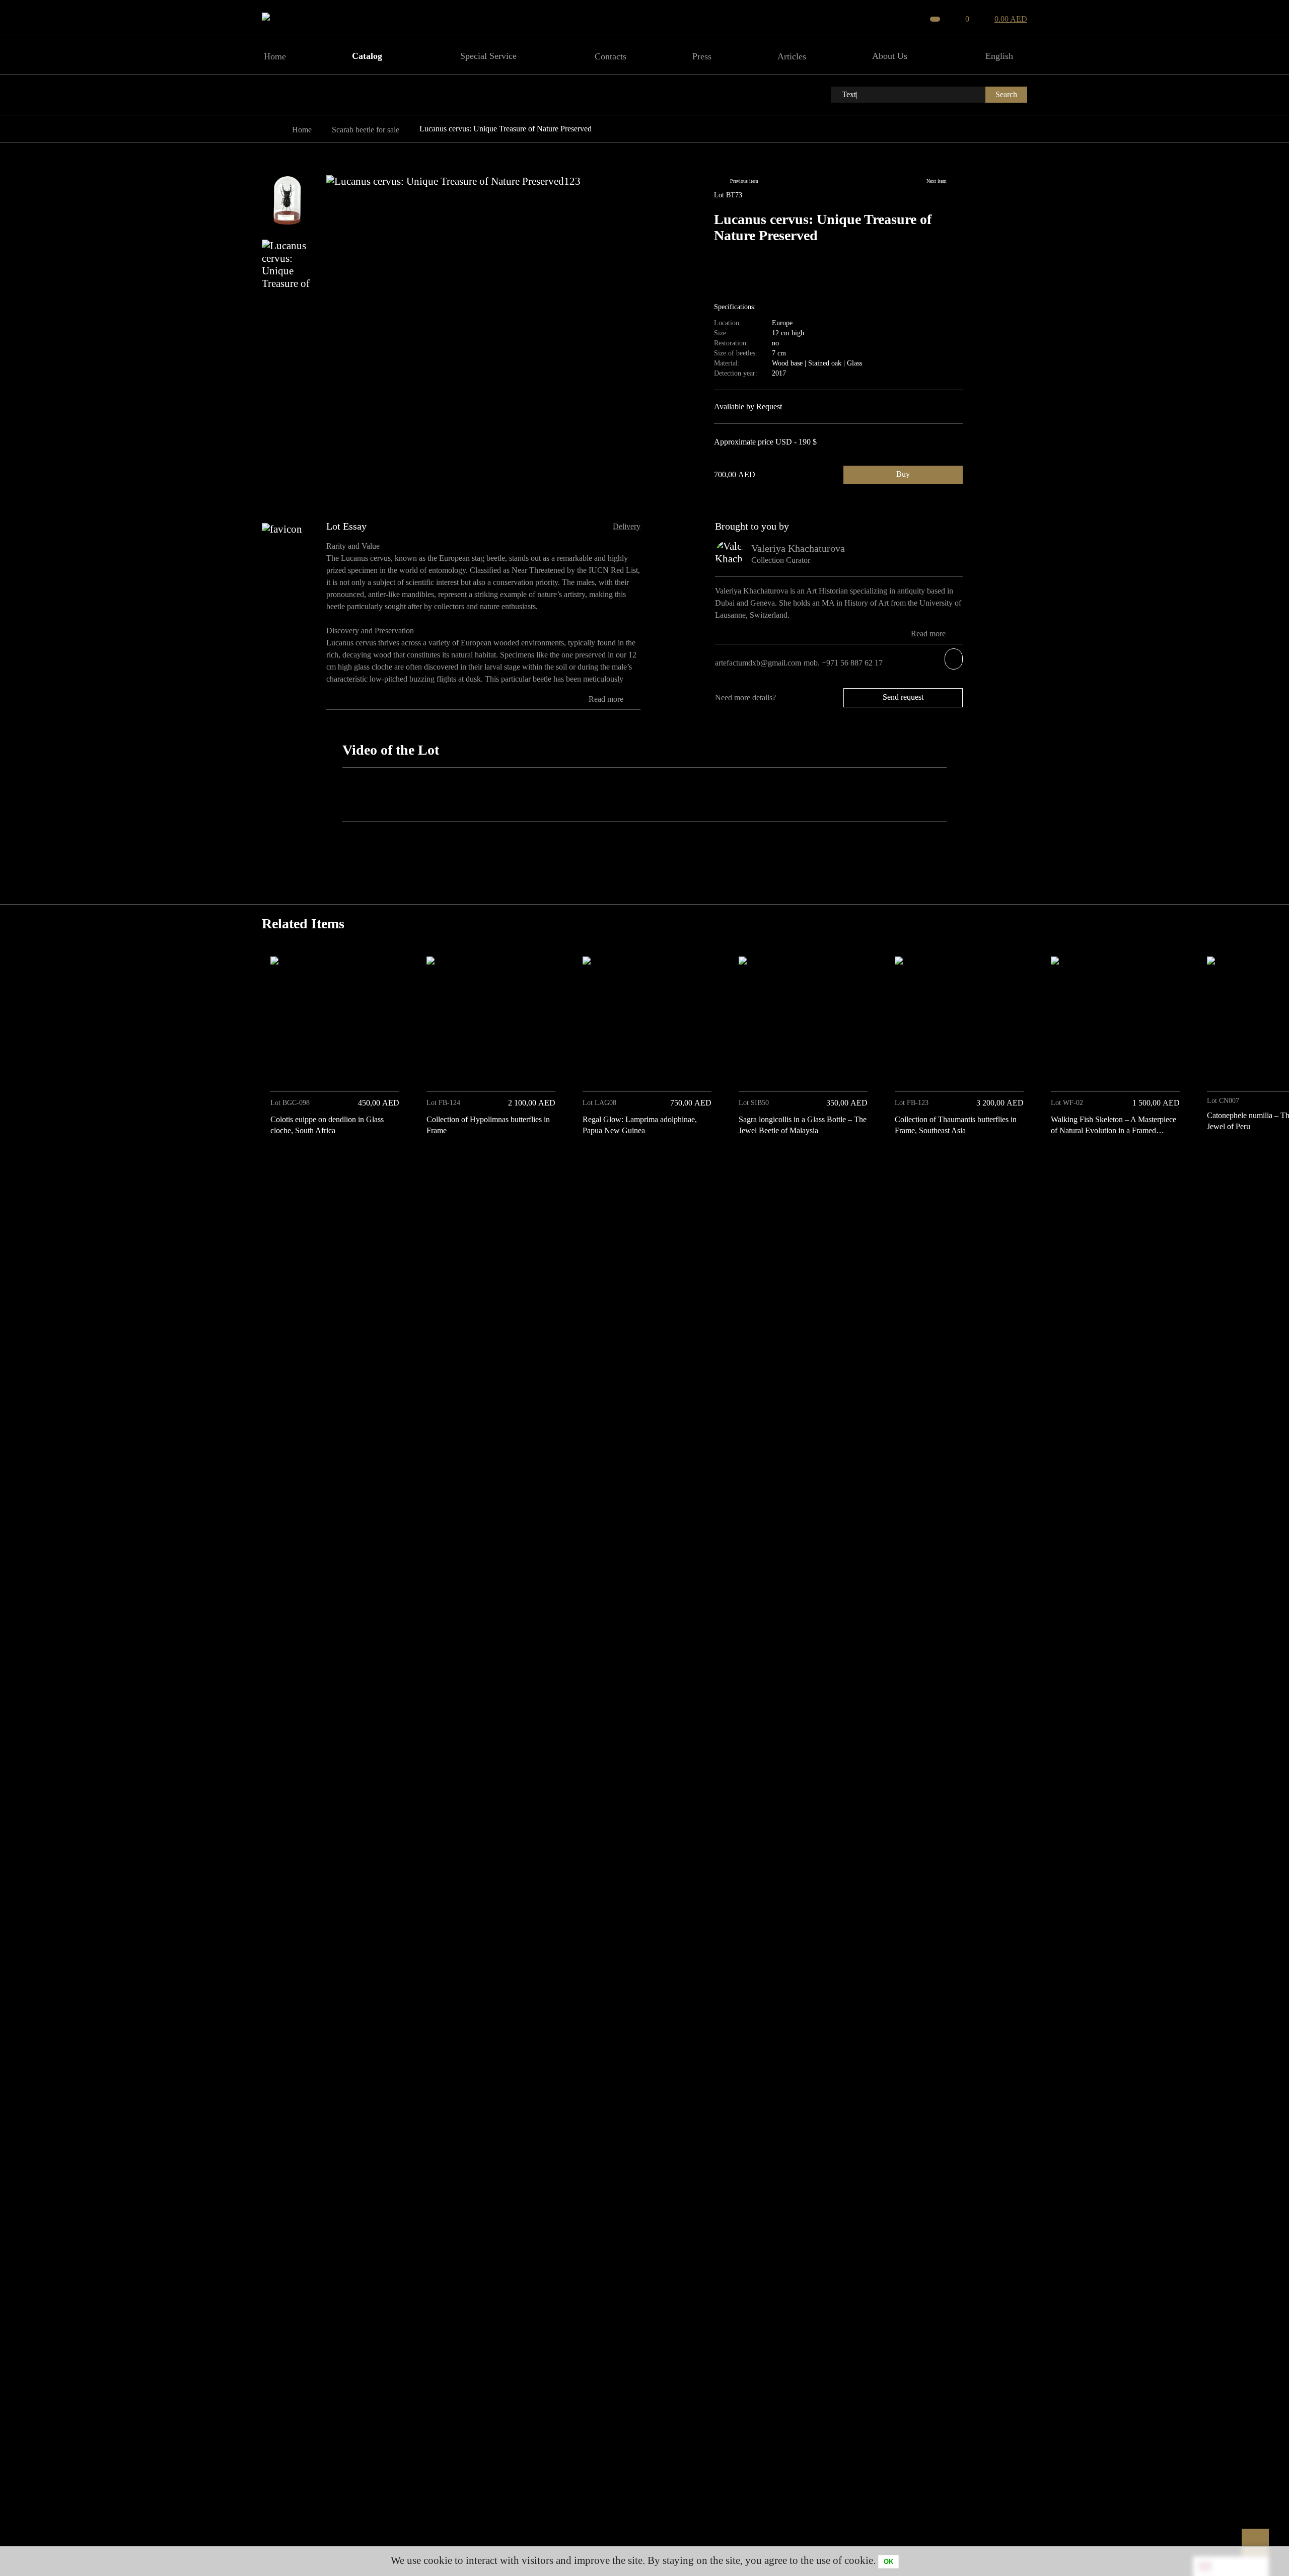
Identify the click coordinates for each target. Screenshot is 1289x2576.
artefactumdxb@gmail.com (758, 663)
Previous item (744, 181)
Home (302, 130)
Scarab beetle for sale (366, 130)
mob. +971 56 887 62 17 (844, 663)
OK (888, 2562)
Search (1006, 94)
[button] (1016, 1163)
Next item (937, 181)
